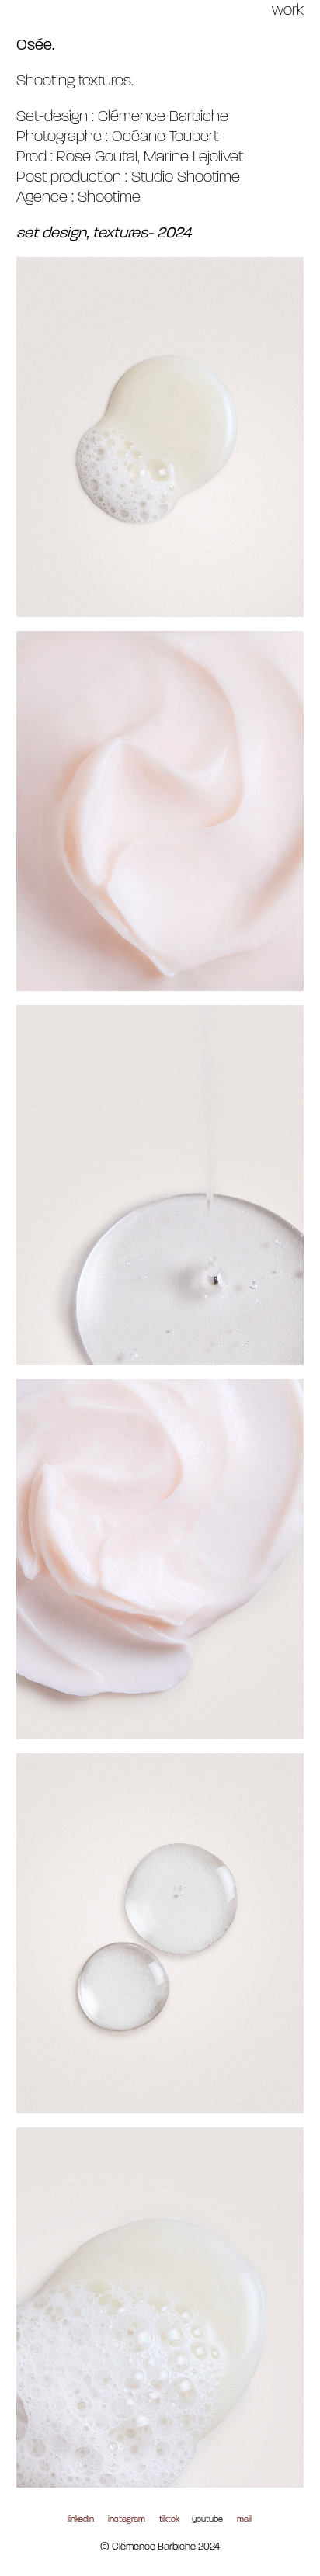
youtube (207, 2520)
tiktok (169, 2520)
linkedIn (81, 2520)
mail (244, 2520)
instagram (127, 2520)
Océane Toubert (165, 137)
